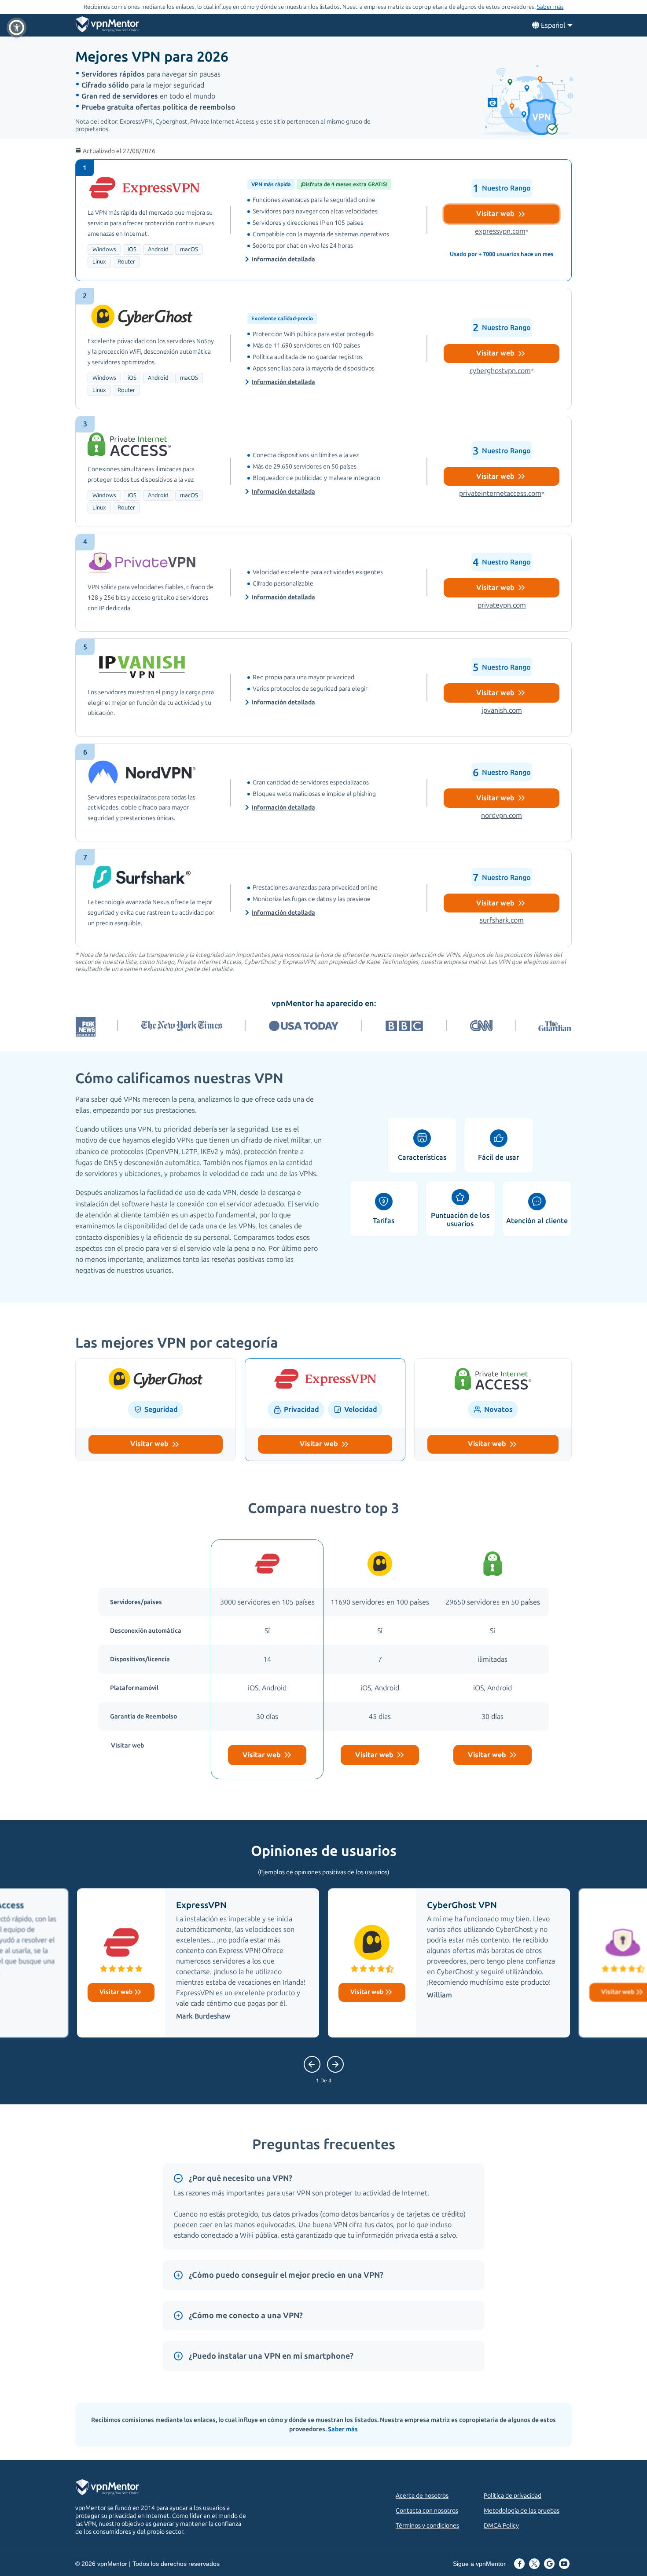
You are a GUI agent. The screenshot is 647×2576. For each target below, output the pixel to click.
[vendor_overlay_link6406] (323, 471)
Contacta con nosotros (427, 2511)
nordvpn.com (502, 815)
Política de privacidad (513, 2496)
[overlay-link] (156, 1380)
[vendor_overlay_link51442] (323, 793)
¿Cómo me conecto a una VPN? (246, 2316)
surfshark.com (502, 920)
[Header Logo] (108, 26)
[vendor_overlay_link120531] (323, 898)
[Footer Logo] (116, 2488)
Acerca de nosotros (422, 2496)
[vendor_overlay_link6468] (323, 688)
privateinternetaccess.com (502, 493)
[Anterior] (335, 2064)
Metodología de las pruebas (522, 2511)
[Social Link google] (549, 2565)
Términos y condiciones (427, 2526)
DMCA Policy (501, 2526)
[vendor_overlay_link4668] (323, 348)
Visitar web (496, 214)
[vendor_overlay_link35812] (323, 220)
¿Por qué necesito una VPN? (241, 2178)
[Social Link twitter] (534, 2565)
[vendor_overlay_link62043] (323, 583)
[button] (17, 27)
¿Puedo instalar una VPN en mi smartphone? (271, 2356)
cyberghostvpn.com (502, 371)
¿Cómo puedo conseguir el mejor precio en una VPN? (286, 2275)
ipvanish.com (502, 710)
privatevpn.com (502, 605)
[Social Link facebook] (519, 2565)
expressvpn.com (502, 231)
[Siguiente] (312, 2064)
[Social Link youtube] (564, 2565)
